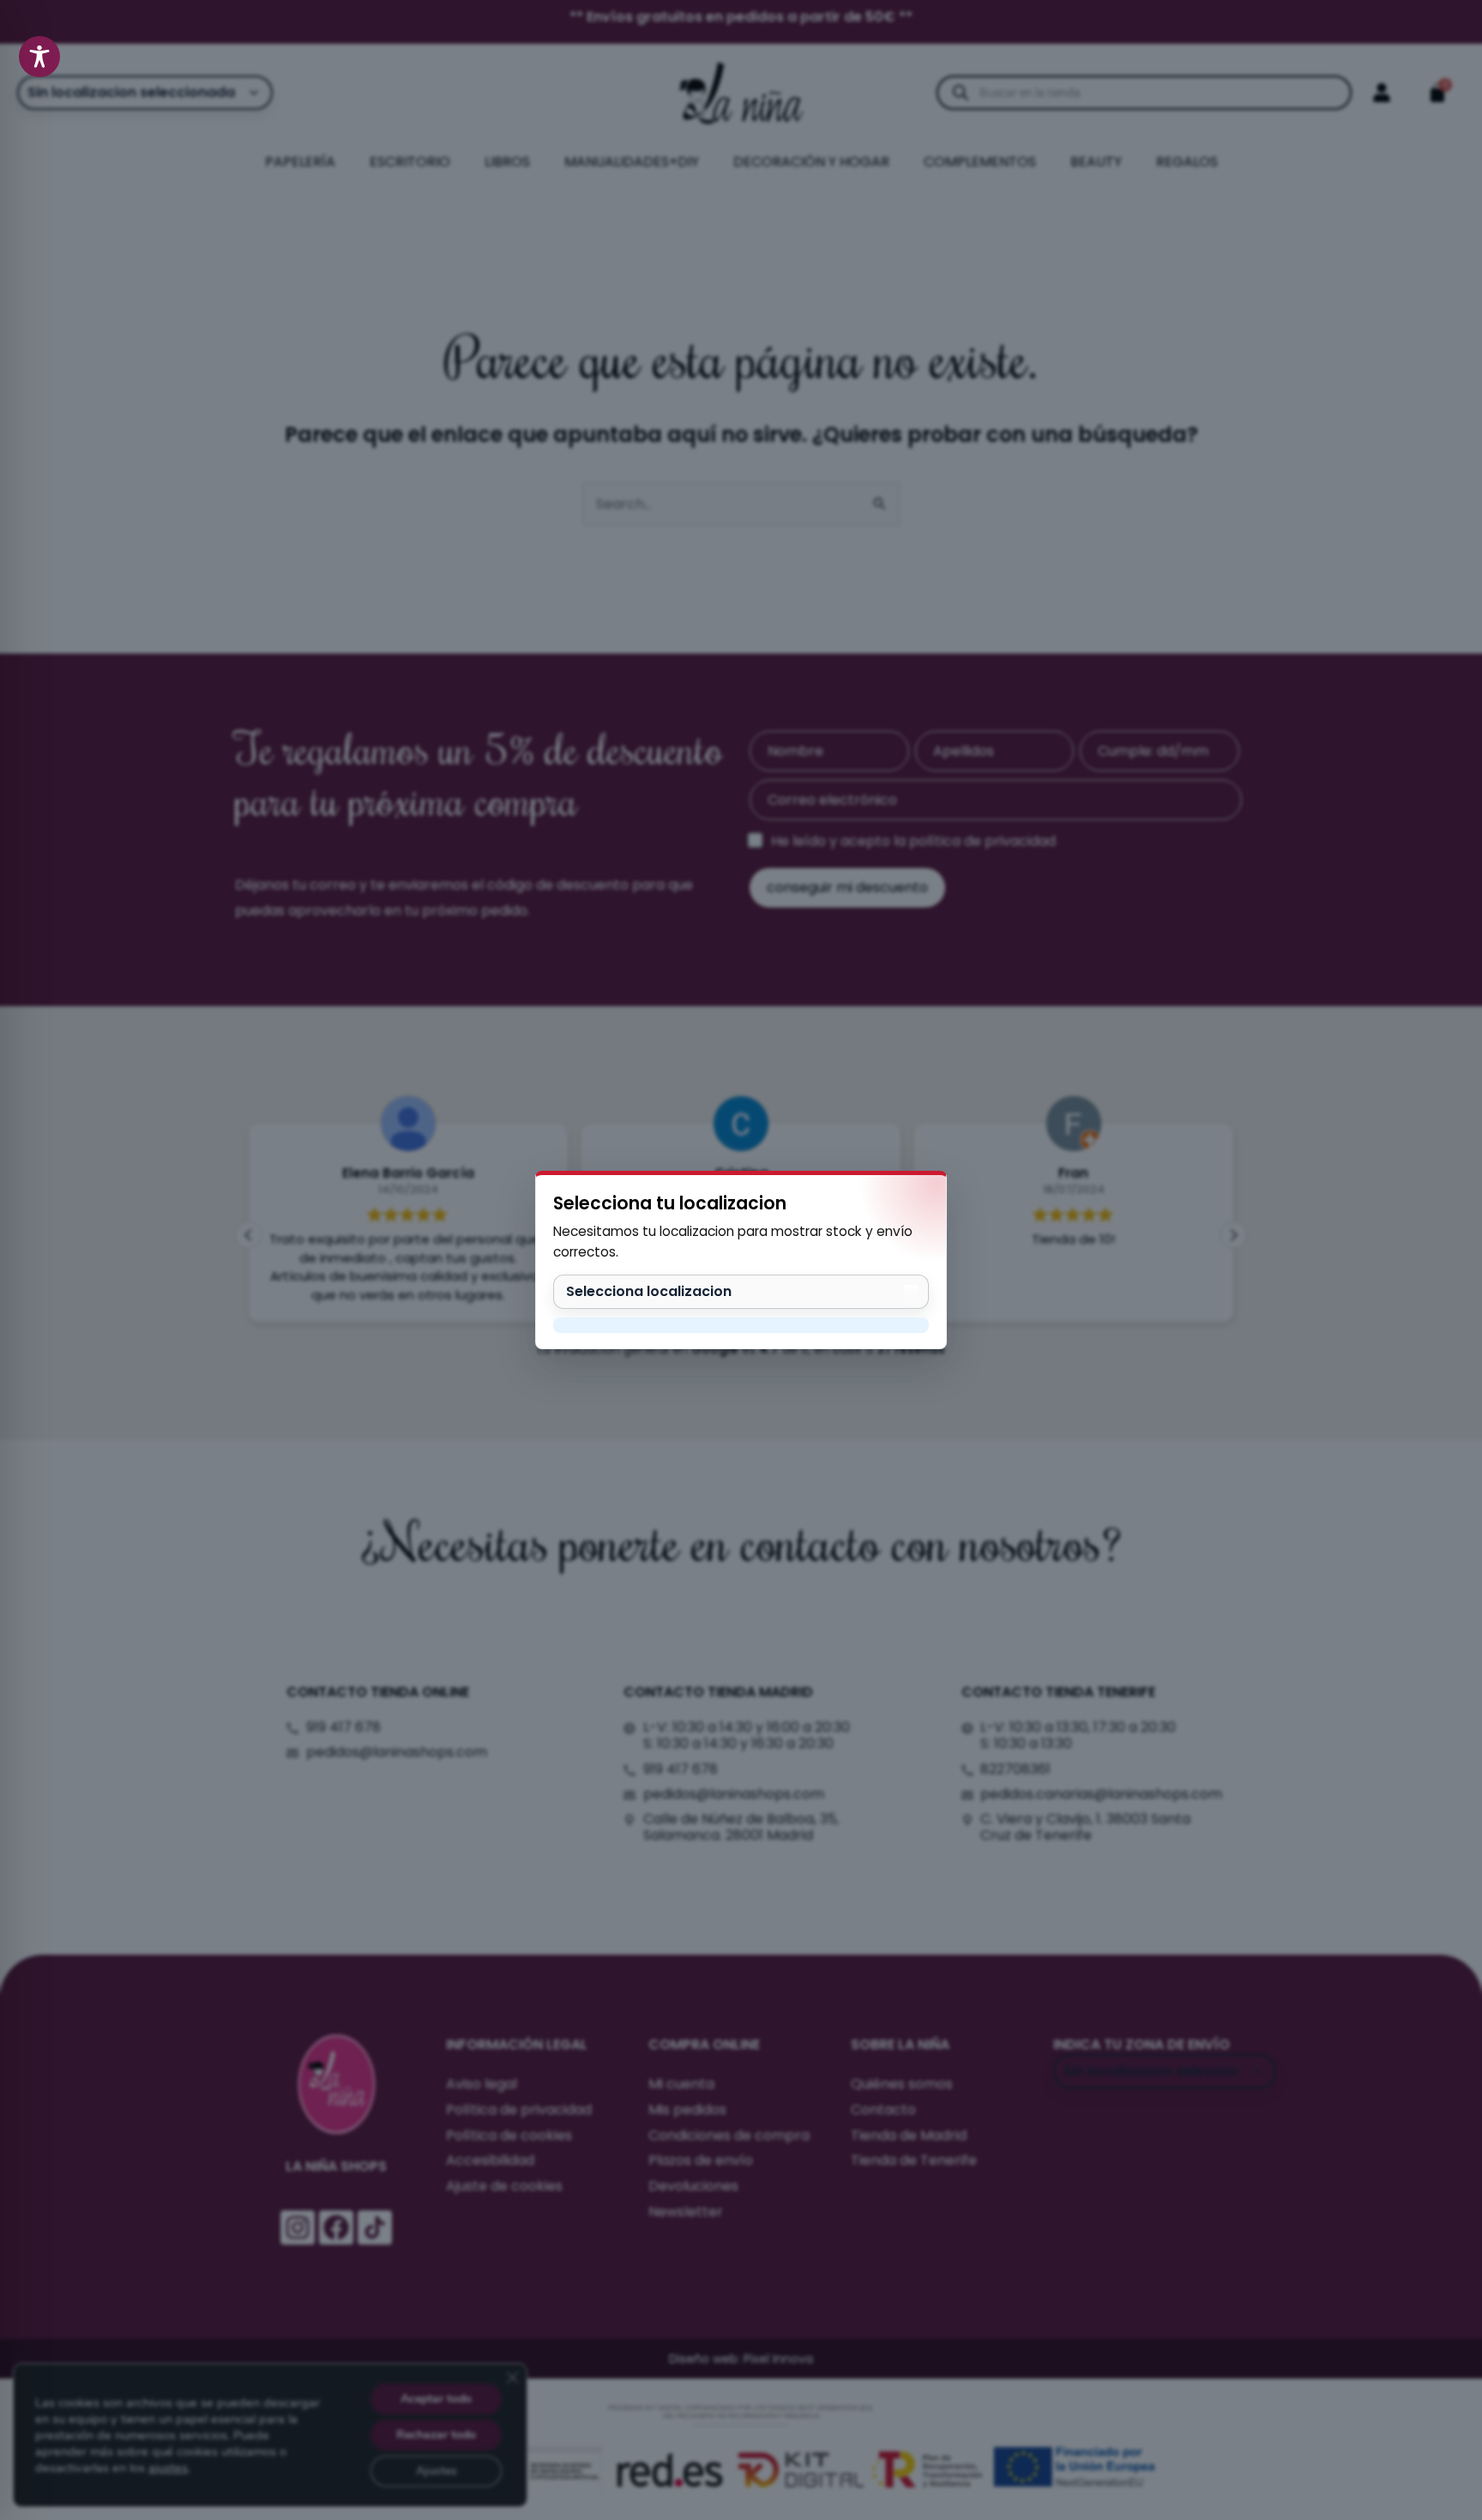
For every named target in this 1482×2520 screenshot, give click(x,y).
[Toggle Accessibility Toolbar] (39, 57)
